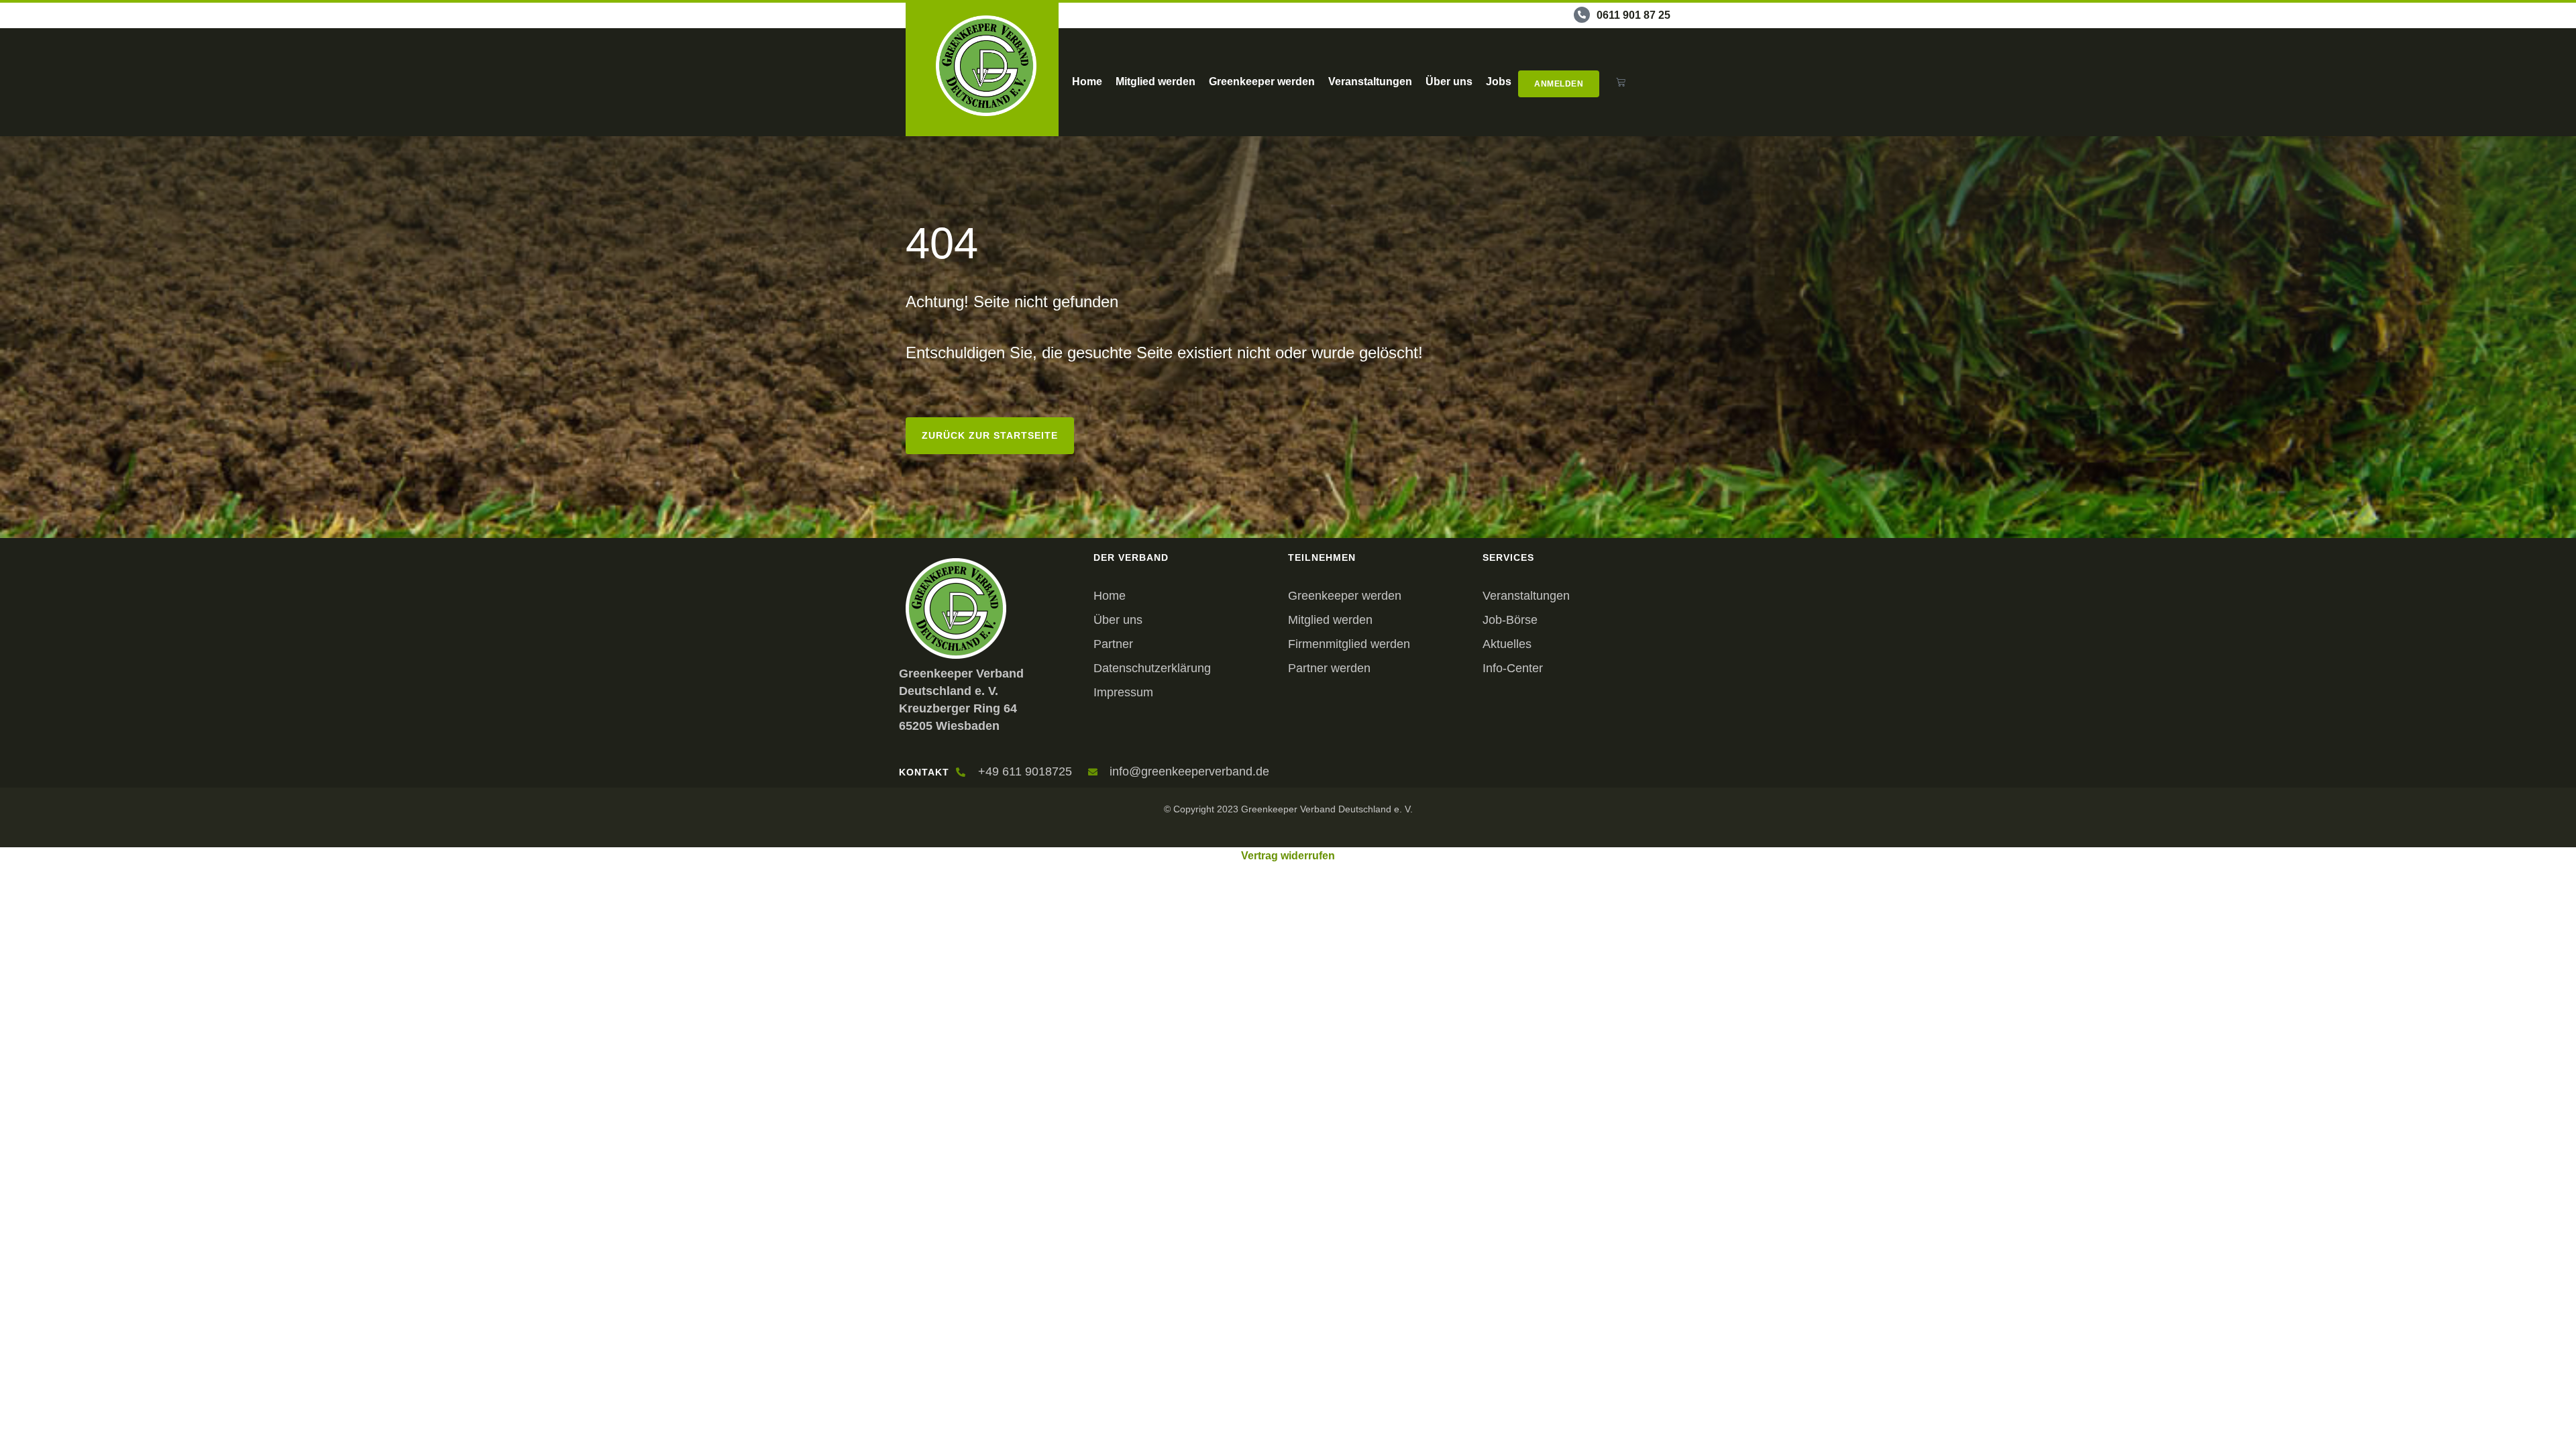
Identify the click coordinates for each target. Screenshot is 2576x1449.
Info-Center (1513, 668)
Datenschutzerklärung (1152, 668)
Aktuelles (1507, 644)
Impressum (1123, 692)
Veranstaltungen (1370, 82)
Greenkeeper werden (1262, 82)
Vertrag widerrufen (1288, 856)
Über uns (1449, 82)
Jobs (1499, 82)
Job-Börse (1510, 620)
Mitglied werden (1156, 82)
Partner (1113, 644)
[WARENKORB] (1621, 82)
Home (1087, 82)
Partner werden (1329, 668)
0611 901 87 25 (1633, 15)
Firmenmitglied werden (1349, 644)
